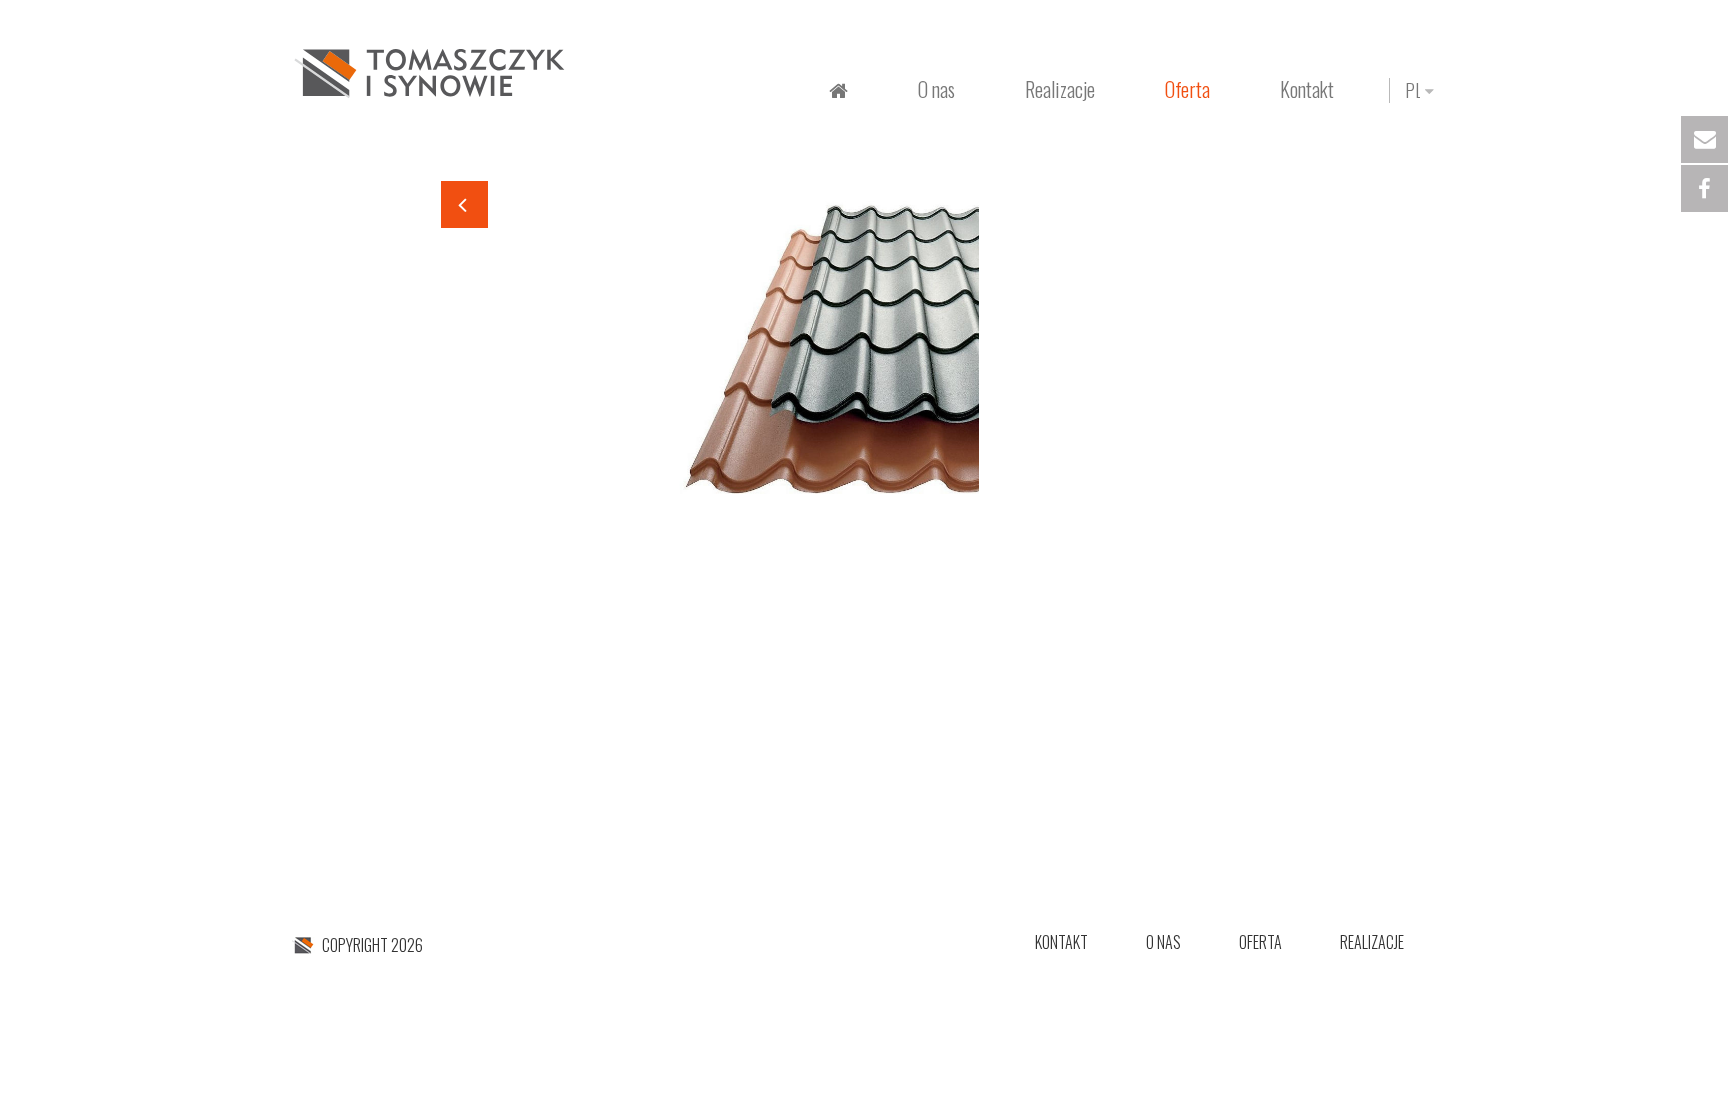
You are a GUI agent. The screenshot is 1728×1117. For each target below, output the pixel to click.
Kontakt (1307, 89)
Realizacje (1372, 942)
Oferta (1260, 942)
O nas (936, 89)
